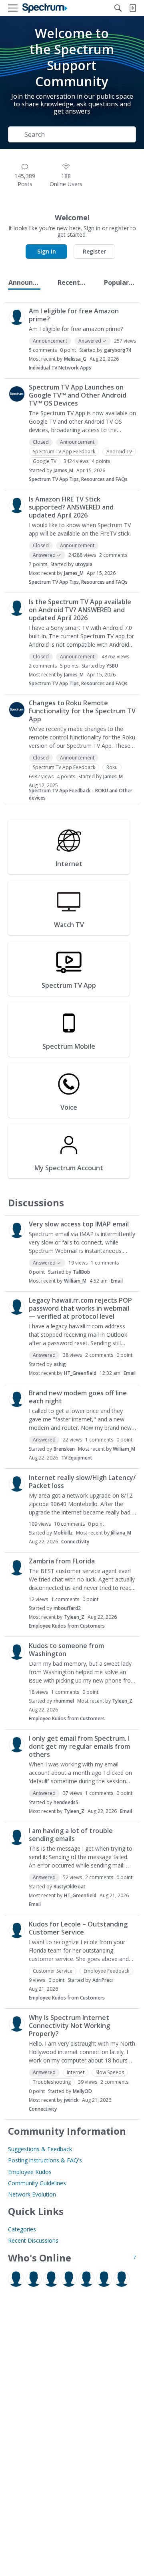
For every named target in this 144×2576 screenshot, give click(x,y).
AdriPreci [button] (103, 1980)
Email (117, 1281)
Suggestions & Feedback (40, 2149)
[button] (17, 317)
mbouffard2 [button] (67, 1608)
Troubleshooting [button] (52, 2082)
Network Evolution (32, 2194)
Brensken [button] (64, 1449)
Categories (22, 2229)
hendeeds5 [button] (66, 1802)
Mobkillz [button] (63, 1533)
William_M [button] (75, 1281)
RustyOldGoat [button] (70, 1887)
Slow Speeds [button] (110, 2072)
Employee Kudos (30, 2172)
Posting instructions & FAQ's (45, 2160)
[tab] (24, 282)
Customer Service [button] (53, 1971)
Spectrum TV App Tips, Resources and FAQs (78, 479)
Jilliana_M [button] (121, 1533)
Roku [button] (112, 767)
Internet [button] (76, 2072)
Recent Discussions (33, 2240)
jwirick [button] (71, 2100)
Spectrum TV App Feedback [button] (64, 452)
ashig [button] (60, 1364)
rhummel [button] (64, 1701)
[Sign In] (132, 8)
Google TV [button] (45, 461)
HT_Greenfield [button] (80, 1373)
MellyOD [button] (82, 2091)
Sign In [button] (47, 251)
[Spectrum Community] (45, 8)
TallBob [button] (81, 1272)
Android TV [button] (119, 452)
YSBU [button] (112, 666)
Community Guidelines (37, 2183)
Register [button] (94, 251)
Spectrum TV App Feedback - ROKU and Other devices (81, 794)
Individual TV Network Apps (60, 368)
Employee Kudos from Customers (67, 1626)
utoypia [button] (84, 564)
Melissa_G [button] (75, 359)
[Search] (118, 8)
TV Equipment (77, 1458)
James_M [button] (63, 470)
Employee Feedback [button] (106, 1971)
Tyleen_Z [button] (74, 1617)
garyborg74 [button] (118, 350)
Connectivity (75, 1542)
